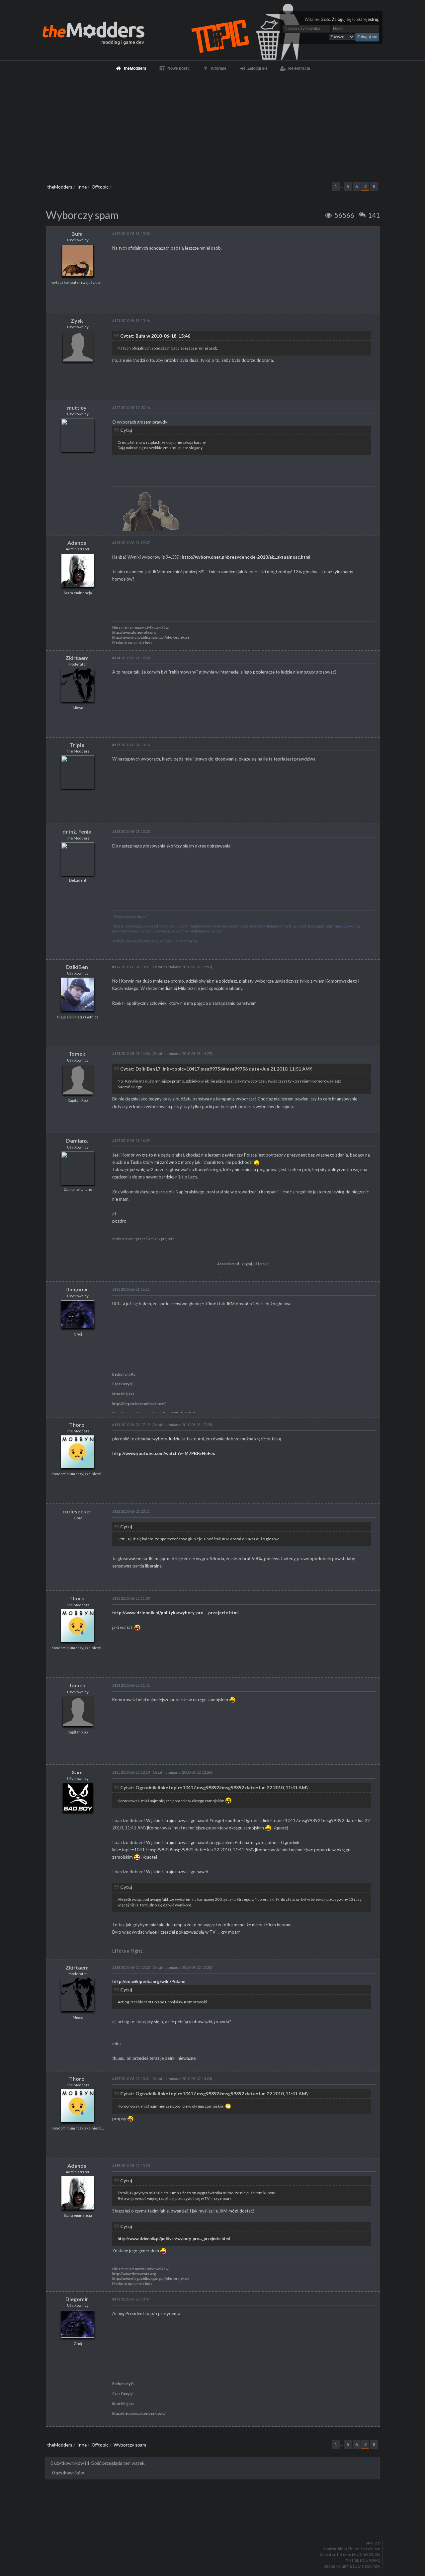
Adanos (77, 543)
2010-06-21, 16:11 (131, 1289)
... (342, 187)
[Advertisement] (212, 126)
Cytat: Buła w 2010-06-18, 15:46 (155, 336)
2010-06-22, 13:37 (131, 2299)
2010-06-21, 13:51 (131, 967)
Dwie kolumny (367, 2566)
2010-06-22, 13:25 (131, 2166)
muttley (77, 407)
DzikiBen (77, 967)
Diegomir (77, 1289)
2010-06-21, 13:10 (131, 745)
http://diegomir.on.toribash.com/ (139, 1404)
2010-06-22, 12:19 (131, 1772)
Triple (77, 745)
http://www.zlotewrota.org (134, 632)
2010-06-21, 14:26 (131, 1053)
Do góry (215, 2526)
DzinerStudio (368, 2554)
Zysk (77, 321)
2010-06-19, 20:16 (131, 407)
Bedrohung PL (124, 1374)
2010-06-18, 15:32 (131, 234)
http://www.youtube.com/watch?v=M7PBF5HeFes (164, 1453)
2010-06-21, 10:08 (131, 658)
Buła (77, 234)
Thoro (77, 1425)
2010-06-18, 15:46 (131, 321)
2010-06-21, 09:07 (131, 543)
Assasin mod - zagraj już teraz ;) (243, 1264)
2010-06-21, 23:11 (131, 1511)
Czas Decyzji (123, 1384)
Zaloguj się (342, 19)
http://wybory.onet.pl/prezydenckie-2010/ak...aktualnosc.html (246, 557)
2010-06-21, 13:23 (131, 831)
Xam (77, 1772)
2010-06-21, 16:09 (131, 1140)
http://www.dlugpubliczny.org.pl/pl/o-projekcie (151, 637)
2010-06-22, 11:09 (131, 1598)
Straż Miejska (123, 1394)
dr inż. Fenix (77, 831)
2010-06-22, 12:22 (131, 1967)
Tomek (77, 1053)
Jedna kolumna (338, 2566)
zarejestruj (368, 19)
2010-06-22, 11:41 (131, 1685)
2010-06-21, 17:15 (131, 1425)
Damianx (77, 1140)
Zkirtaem (77, 658)
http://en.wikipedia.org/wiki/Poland (149, 1981)
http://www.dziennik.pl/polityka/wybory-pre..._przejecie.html (175, 1613)
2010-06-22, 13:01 (131, 2079)
